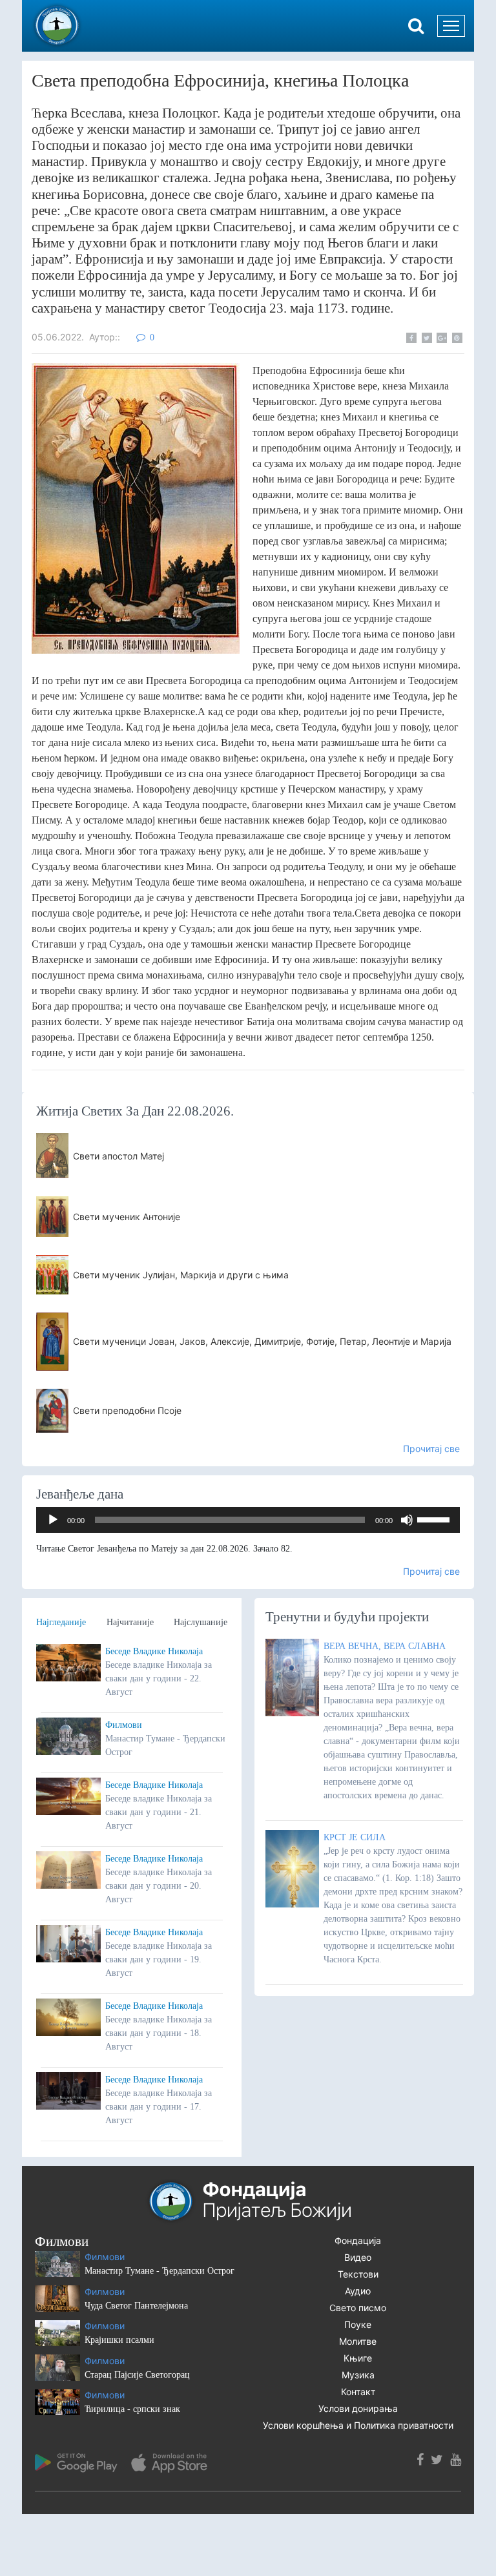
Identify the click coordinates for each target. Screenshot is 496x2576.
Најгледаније (61, 1622)
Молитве (358, 2341)
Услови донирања (358, 2408)
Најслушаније (201, 1622)
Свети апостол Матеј (119, 1156)
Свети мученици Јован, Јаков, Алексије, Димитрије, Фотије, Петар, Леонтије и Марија (262, 1341)
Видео (358, 2257)
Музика (358, 2375)
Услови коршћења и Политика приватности (358, 2425)
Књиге (358, 2358)
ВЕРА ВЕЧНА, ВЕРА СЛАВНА (385, 1646)
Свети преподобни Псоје (127, 1410)
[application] (248, 1520)
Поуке (358, 2324)
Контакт (358, 2392)
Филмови (124, 1725)
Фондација (358, 2240)
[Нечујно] (407, 1520)
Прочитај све (431, 1449)
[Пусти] (53, 1520)
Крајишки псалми (119, 2340)
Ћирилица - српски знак (132, 2409)
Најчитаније (130, 1622)
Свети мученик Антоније (127, 1217)
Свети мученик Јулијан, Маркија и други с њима (181, 1275)
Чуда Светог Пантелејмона (136, 2306)
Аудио (358, 2291)
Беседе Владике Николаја (154, 1651)
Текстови (358, 2274)
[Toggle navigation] (451, 26)
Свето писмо (358, 2308)
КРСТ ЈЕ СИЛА (355, 1837)
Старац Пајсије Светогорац (137, 2375)
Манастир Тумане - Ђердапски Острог (160, 2271)
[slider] (435, 1519)
